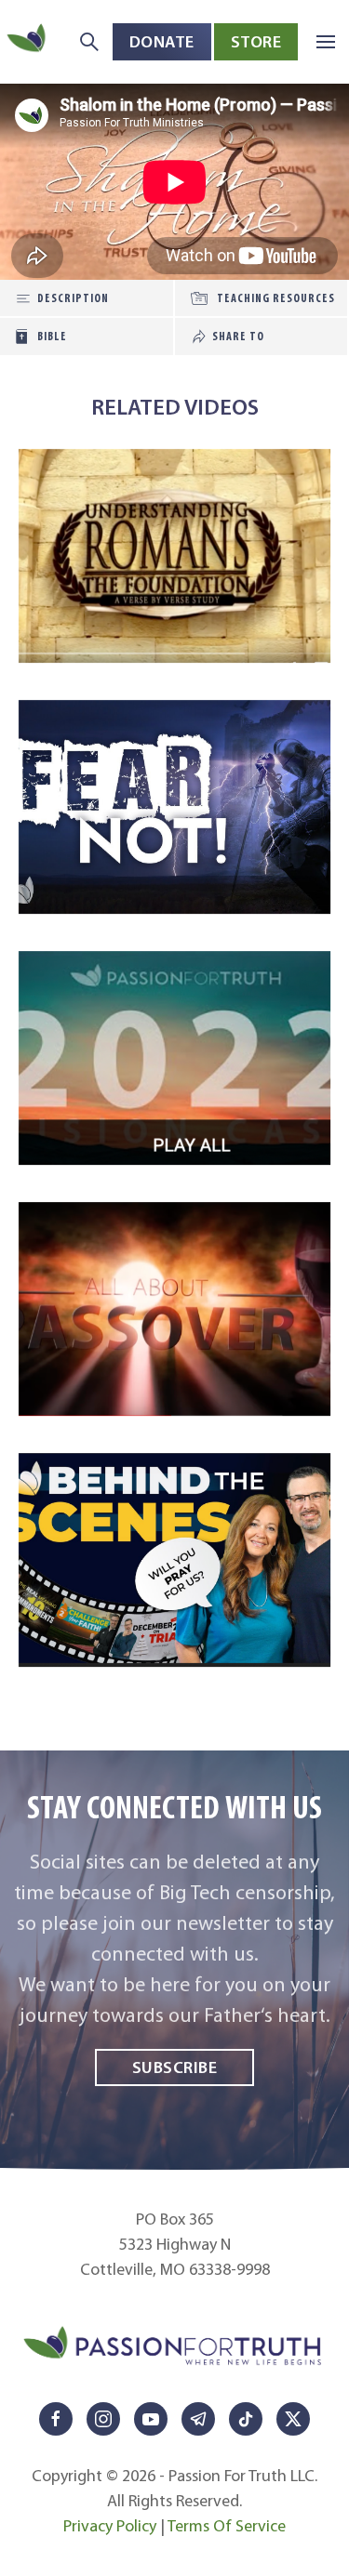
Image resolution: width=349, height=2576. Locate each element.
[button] (326, 42)
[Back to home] (28, 41)
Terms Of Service (227, 2526)
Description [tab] (73, 298)
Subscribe (175, 2067)
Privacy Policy (110, 2526)
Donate (162, 41)
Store (256, 41)
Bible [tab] (52, 336)
